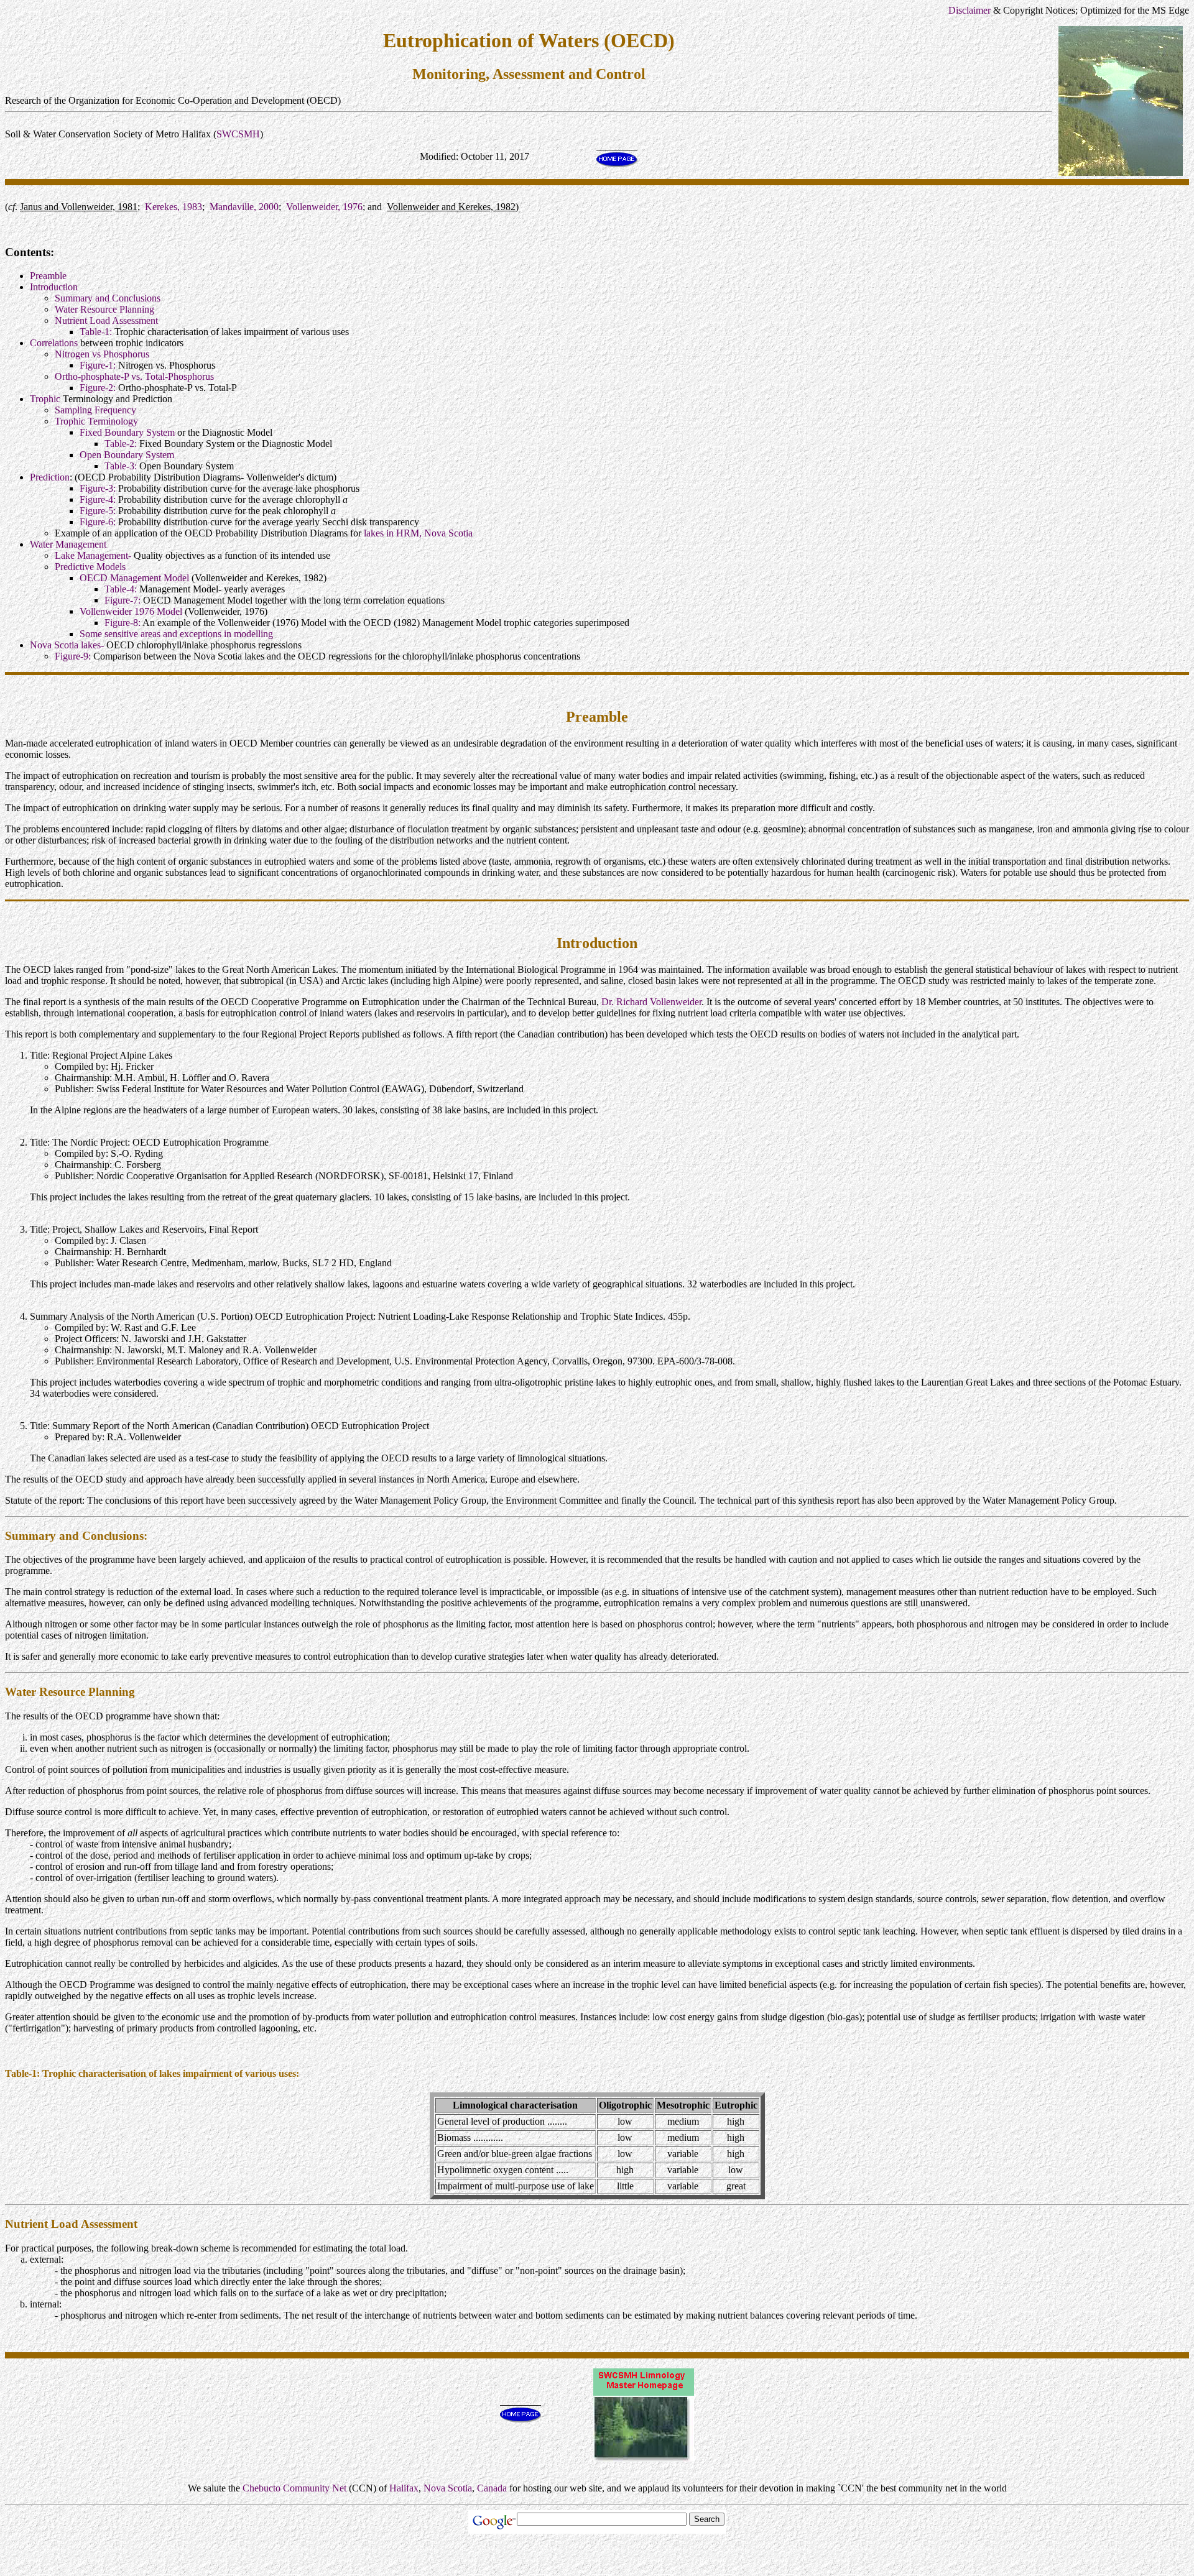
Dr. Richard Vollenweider (651, 1002)
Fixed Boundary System (127, 432)
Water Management (68, 544)
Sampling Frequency (95, 410)
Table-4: (121, 589)
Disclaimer (970, 10)
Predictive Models (90, 567)
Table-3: (121, 466)
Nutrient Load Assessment (106, 320)
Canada (492, 2488)
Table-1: (96, 332)
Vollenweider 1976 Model (131, 611)
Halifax (404, 2488)
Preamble (48, 276)
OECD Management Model (134, 578)
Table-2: (121, 444)
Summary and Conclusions (108, 298)
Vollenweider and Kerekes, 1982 (451, 207)
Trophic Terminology (96, 421)
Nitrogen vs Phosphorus (102, 354)
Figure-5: (98, 511)
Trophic (45, 399)
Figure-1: (98, 365)
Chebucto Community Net (294, 2488)
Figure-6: (98, 522)
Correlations (54, 343)
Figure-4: (98, 499)
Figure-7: (123, 600)
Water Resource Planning (104, 309)
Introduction (54, 287)
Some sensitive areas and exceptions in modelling (176, 634)
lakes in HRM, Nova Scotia (418, 533)
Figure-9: (73, 656)
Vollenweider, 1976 (324, 207)
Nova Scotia (448, 2488)
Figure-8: (123, 623)
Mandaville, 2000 (244, 207)
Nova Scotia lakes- (67, 645)
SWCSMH (238, 134)
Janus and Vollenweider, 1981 (79, 207)
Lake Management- (93, 555)
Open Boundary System (127, 455)
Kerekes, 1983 (174, 207)
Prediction (50, 477)
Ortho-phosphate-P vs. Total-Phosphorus (134, 376)
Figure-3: (98, 488)
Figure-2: (98, 388)
